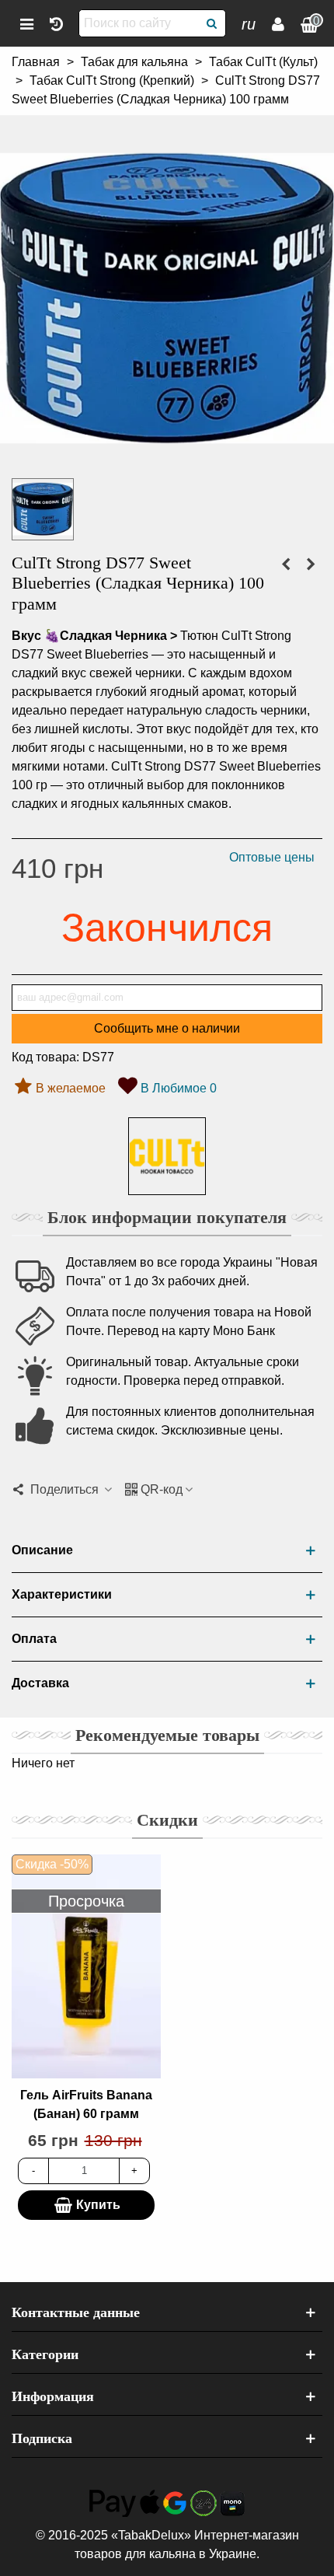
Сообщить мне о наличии (167, 1028)
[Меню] (26, 23)
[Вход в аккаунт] (278, 23)
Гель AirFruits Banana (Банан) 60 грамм (86, 2104)
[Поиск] (212, 23)
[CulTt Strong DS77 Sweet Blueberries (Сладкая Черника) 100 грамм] (167, 456)
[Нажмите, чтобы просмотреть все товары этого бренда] (167, 1156)
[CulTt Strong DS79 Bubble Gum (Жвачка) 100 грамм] (311, 564)
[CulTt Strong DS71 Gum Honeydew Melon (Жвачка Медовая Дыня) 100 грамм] (286, 564)
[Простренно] (56, 23)
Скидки (167, 1820)
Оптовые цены (272, 857)
